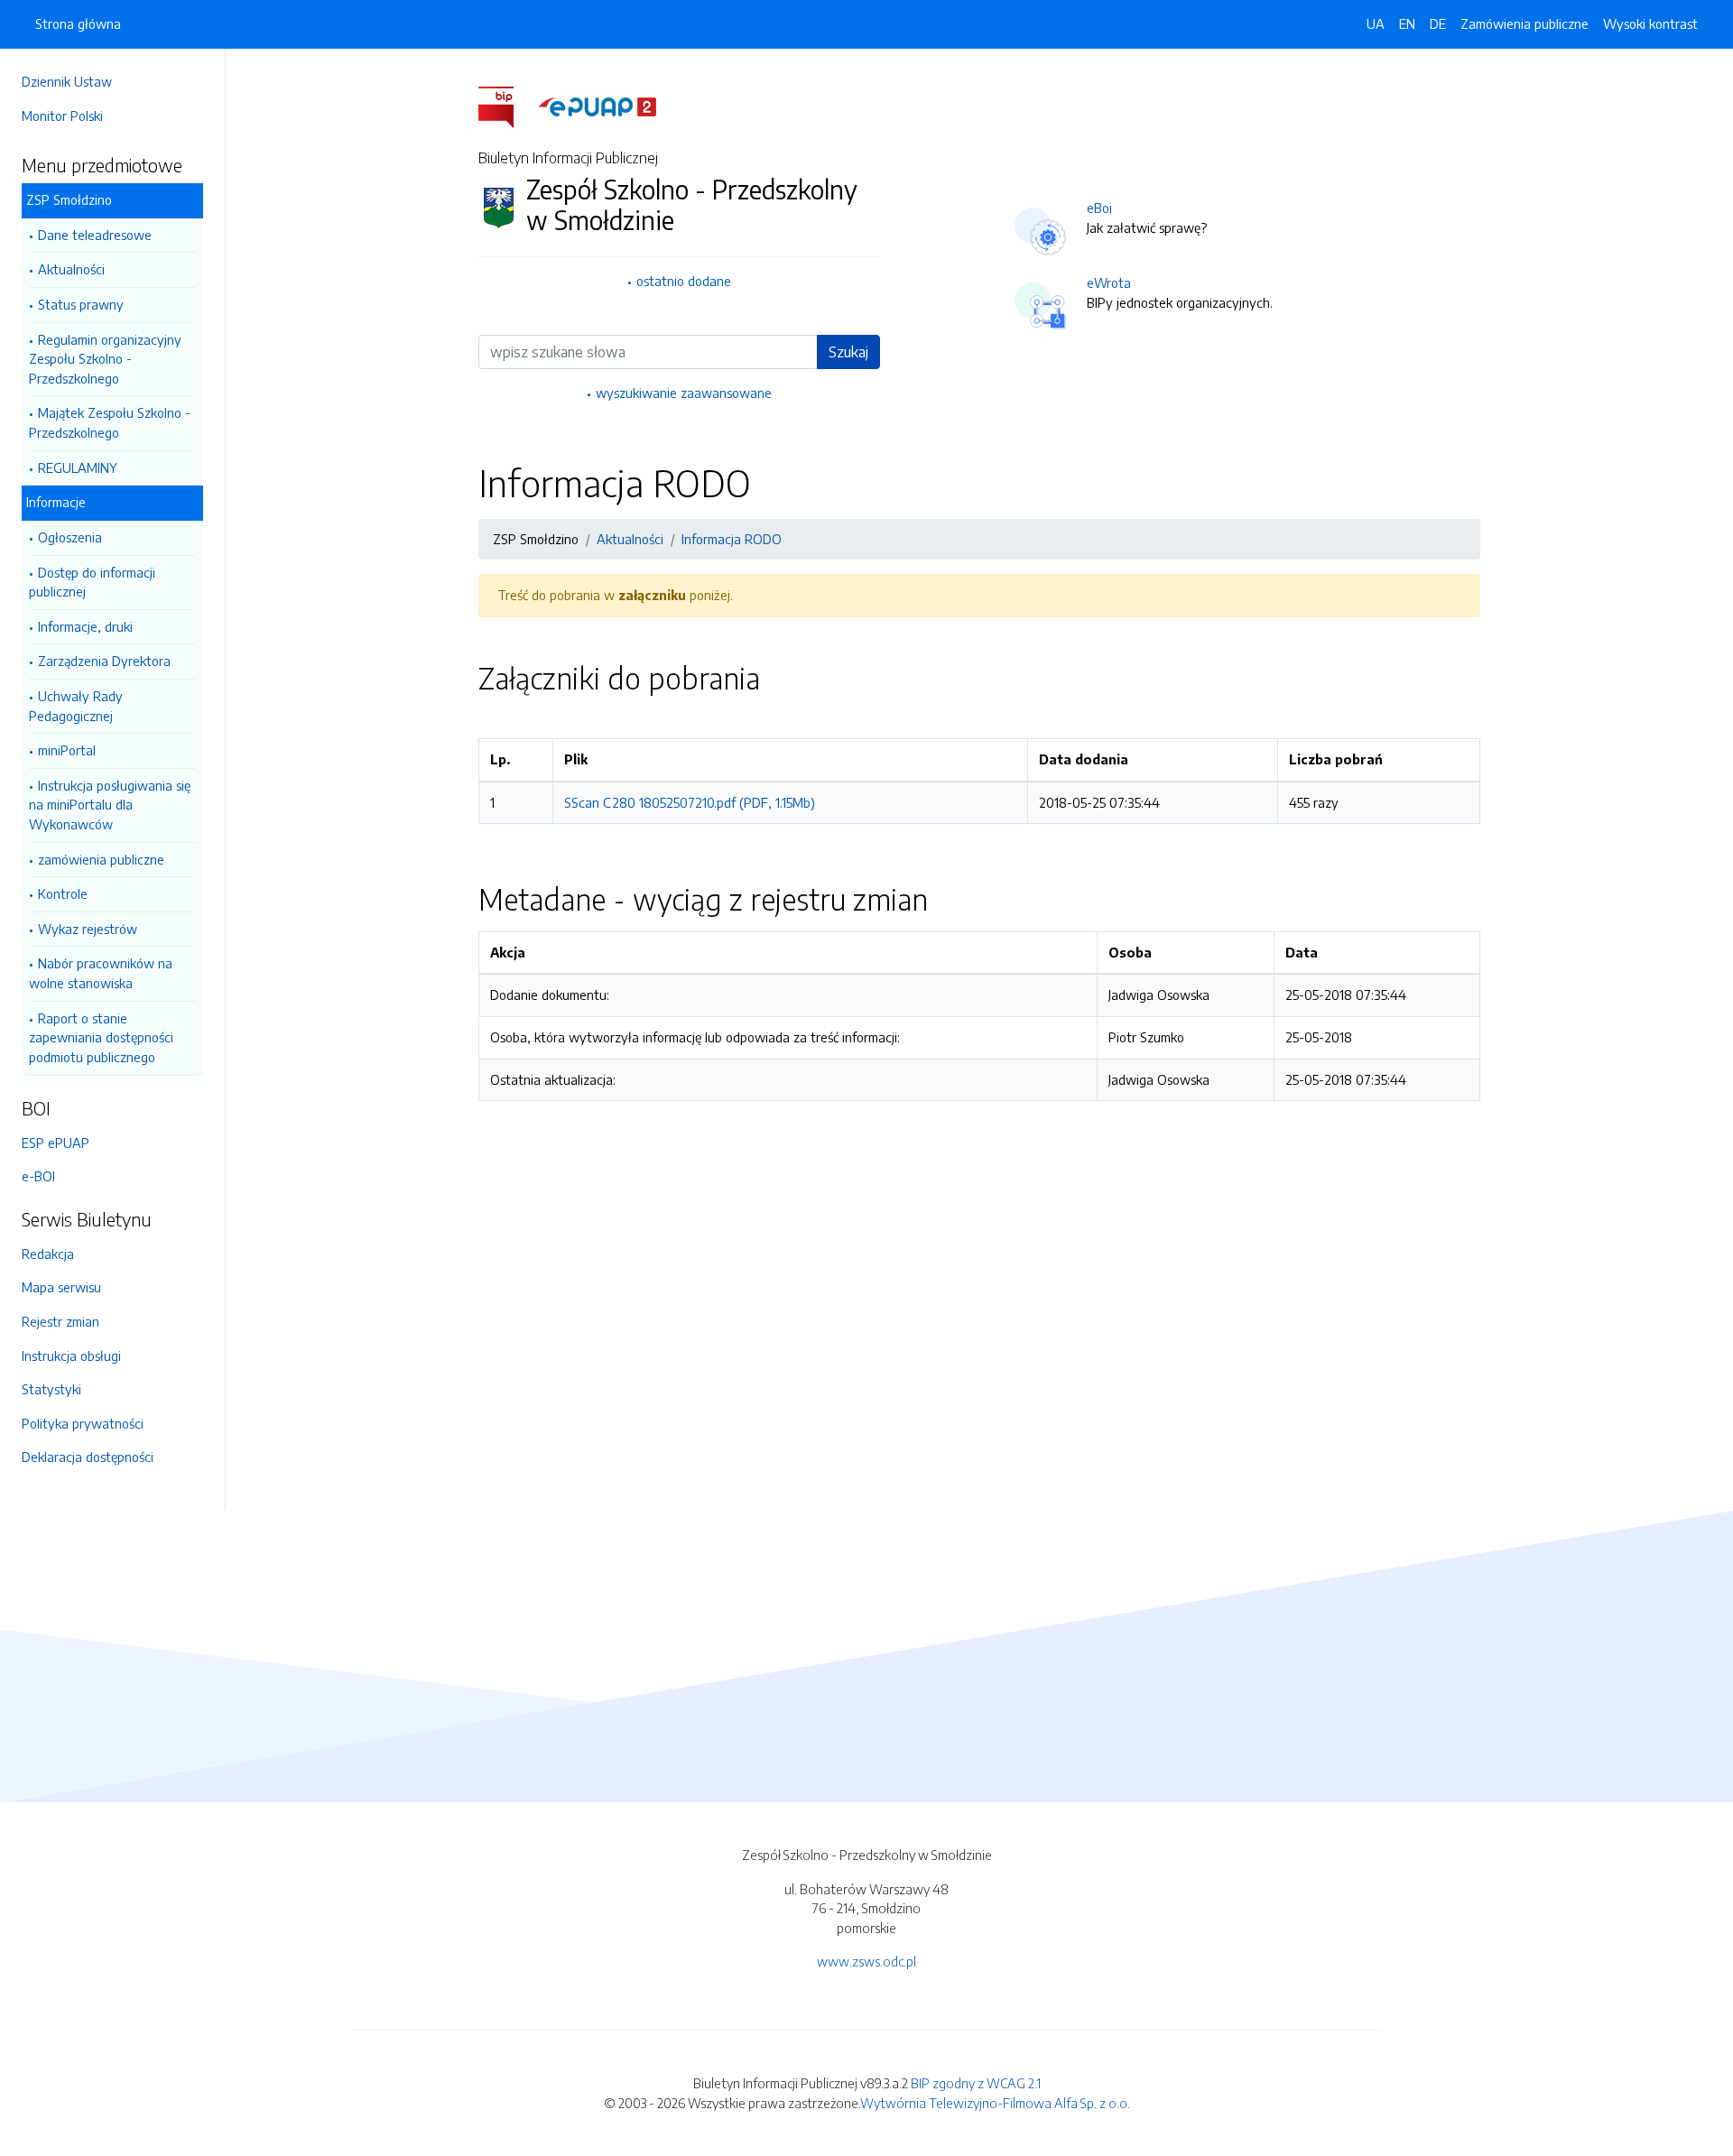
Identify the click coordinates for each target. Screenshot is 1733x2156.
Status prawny (81, 304)
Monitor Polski (62, 116)
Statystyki (51, 1389)
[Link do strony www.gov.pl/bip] (507, 106)
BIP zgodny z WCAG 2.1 (976, 2083)
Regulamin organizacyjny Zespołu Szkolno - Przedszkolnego (105, 359)
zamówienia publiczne (101, 859)
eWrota (1109, 282)
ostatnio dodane (684, 281)
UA (1376, 23)
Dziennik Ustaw (67, 81)
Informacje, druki (85, 626)
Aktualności (71, 269)
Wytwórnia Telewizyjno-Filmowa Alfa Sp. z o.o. (995, 2103)
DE (1438, 23)
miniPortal (67, 750)
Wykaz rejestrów (88, 929)
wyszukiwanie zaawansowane (684, 393)
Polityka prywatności (83, 1423)
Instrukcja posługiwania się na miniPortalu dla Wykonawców (110, 805)
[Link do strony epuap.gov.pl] (598, 106)
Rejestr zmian (60, 1321)
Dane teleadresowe (95, 235)
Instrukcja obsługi (71, 1356)
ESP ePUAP (56, 1143)
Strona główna (78, 23)
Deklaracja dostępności (88, 1457)
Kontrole (63, 893)
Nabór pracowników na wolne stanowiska (101, 973)
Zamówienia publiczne (1524, 23)
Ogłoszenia (70, 537)
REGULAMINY (78, 467)
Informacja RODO (732, 539)
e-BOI (38, 1176)
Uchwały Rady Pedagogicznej (76, 706)
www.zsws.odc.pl (866, 1961)
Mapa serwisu (61, 1287)
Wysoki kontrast (1650, 23)
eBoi (1099, 208)
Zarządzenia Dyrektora (104, 661)
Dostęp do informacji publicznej (92, 582)
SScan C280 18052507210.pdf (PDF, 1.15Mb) (690, 802)
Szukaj (848, 352)
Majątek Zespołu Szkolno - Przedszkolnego (110, 422)
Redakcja (48, 1254)
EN (1407, 23)
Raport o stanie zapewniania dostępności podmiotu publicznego (101, 1037)
